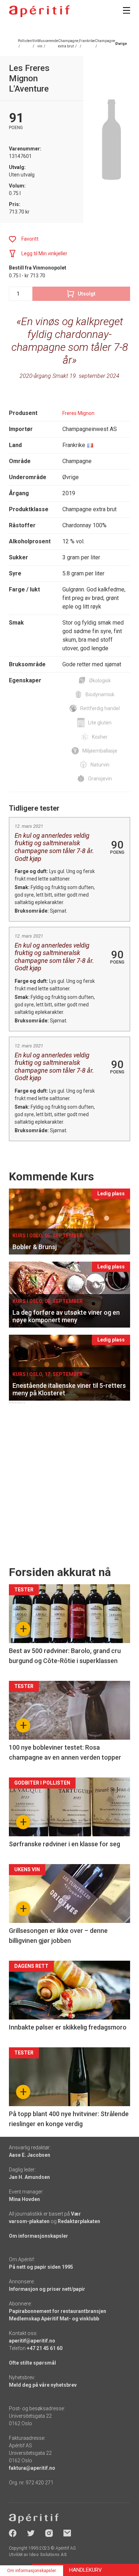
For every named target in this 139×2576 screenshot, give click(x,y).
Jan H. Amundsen (29, 2177)
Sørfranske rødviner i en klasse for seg (65, 1844)
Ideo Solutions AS (48, 2555)
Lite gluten (100, 723)
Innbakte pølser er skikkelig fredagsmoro (68, 2027)
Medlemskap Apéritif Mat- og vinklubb (54, 2319)
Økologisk (100, 681)
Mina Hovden (24, 2199)
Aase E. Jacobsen (30, 2155)
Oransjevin (100, 779)
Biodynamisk (100, 694)
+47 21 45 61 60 (45, 2348)
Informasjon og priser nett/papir (47, 2289)
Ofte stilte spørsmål (32, 2363)
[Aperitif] (39, 11)
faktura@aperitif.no (32, 2468)
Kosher (100, 737)
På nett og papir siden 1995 (41, 2267)
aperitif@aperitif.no (32, 2341)
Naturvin (100, 765)
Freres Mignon (78, 413)
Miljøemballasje (100, 751)
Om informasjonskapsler (38, 2236)
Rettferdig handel (100, 708)
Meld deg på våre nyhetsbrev (43, 2385)
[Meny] (127, 10)
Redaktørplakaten (79, 2221)
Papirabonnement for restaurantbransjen (58, 2311)
